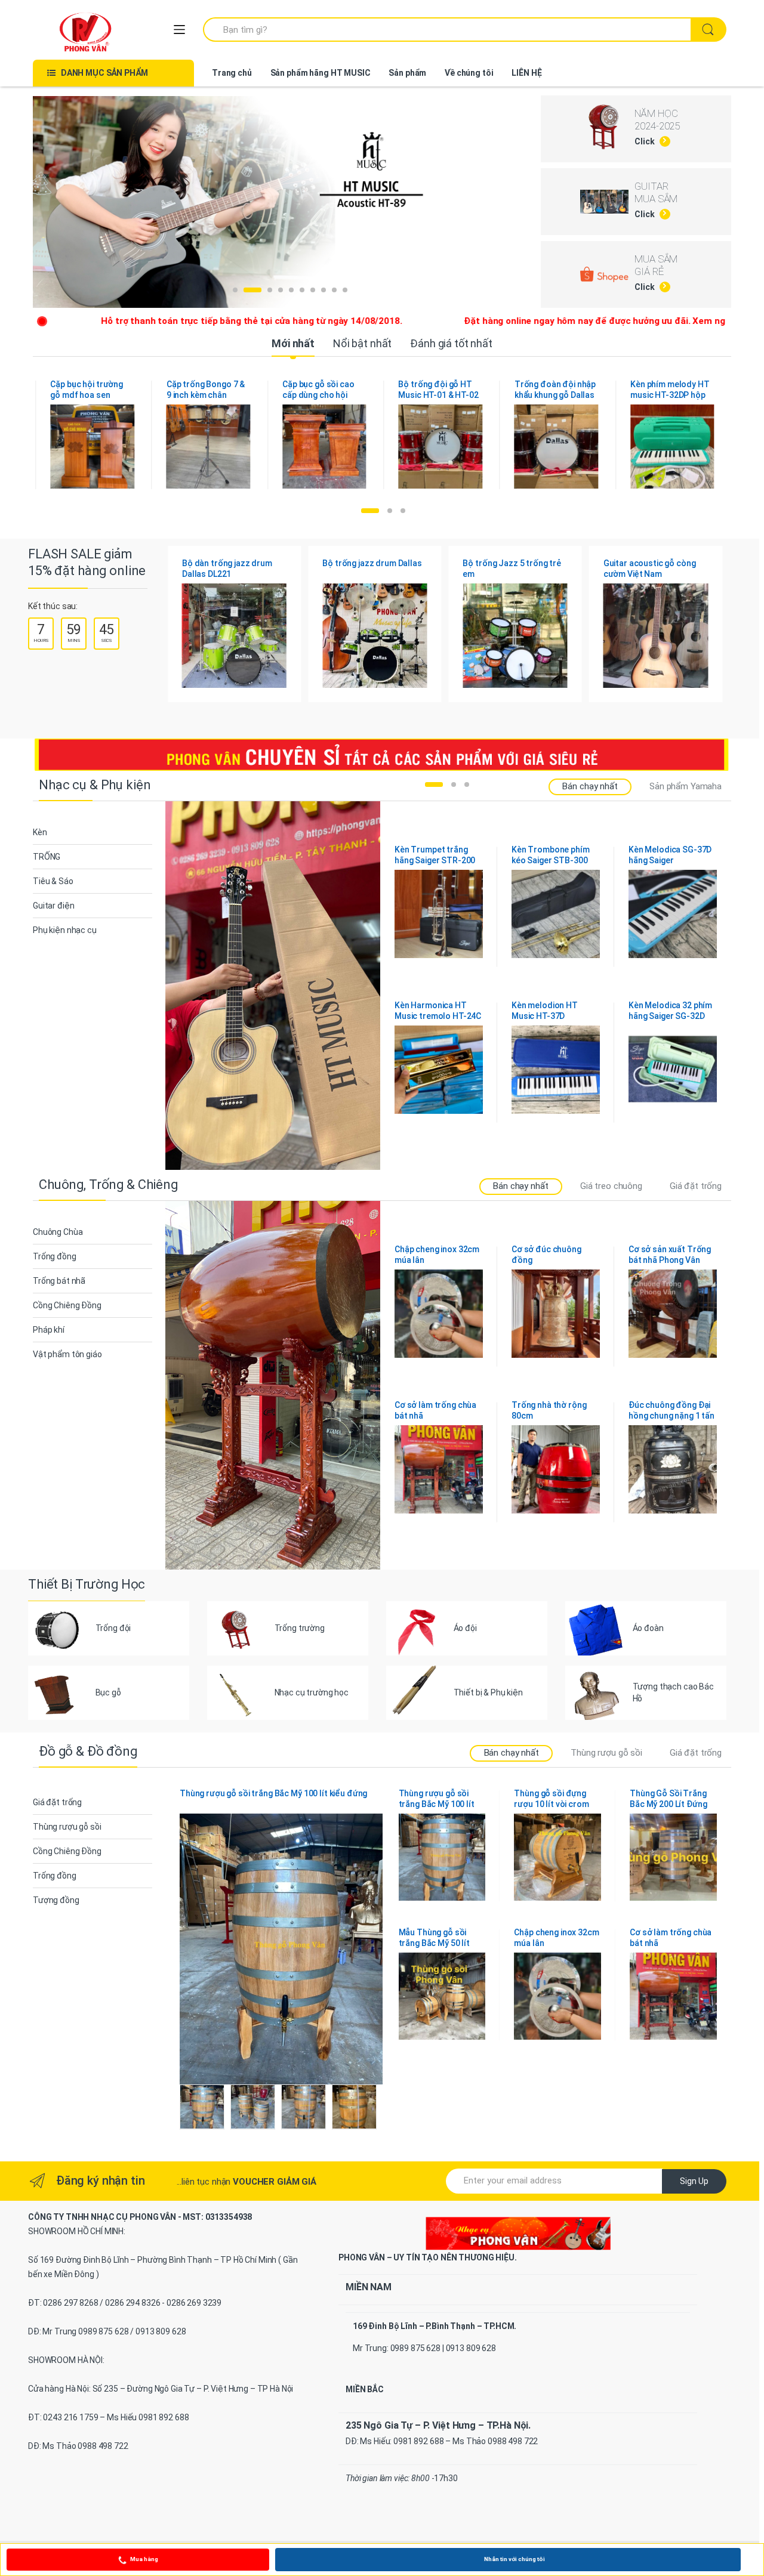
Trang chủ (232, 73)
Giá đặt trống (696, 1186)
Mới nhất (293, 343)
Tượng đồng (56, 1900)
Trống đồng (55, 1256)
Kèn (40, 832)
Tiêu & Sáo (53, 881)
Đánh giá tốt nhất (451, 343)
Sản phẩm (407, 73)
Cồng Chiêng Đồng (67, 1305)
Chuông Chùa (58, 1232)
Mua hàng (144, 2559)
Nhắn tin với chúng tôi (515, 2559)
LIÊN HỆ (526, 73)
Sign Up (694, 2181)
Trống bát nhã (59, 1281)
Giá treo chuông (611, 1186)
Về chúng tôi (469, 73)
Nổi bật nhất (362, 343)
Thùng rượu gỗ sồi (606, 1753)
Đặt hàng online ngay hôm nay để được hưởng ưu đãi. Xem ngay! (475, 321)
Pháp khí (49, 1330)
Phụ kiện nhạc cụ (65, 930)
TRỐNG (47, 857)
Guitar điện (53, 906)
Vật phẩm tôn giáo (67, 1354)
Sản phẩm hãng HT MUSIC (321, 73)
